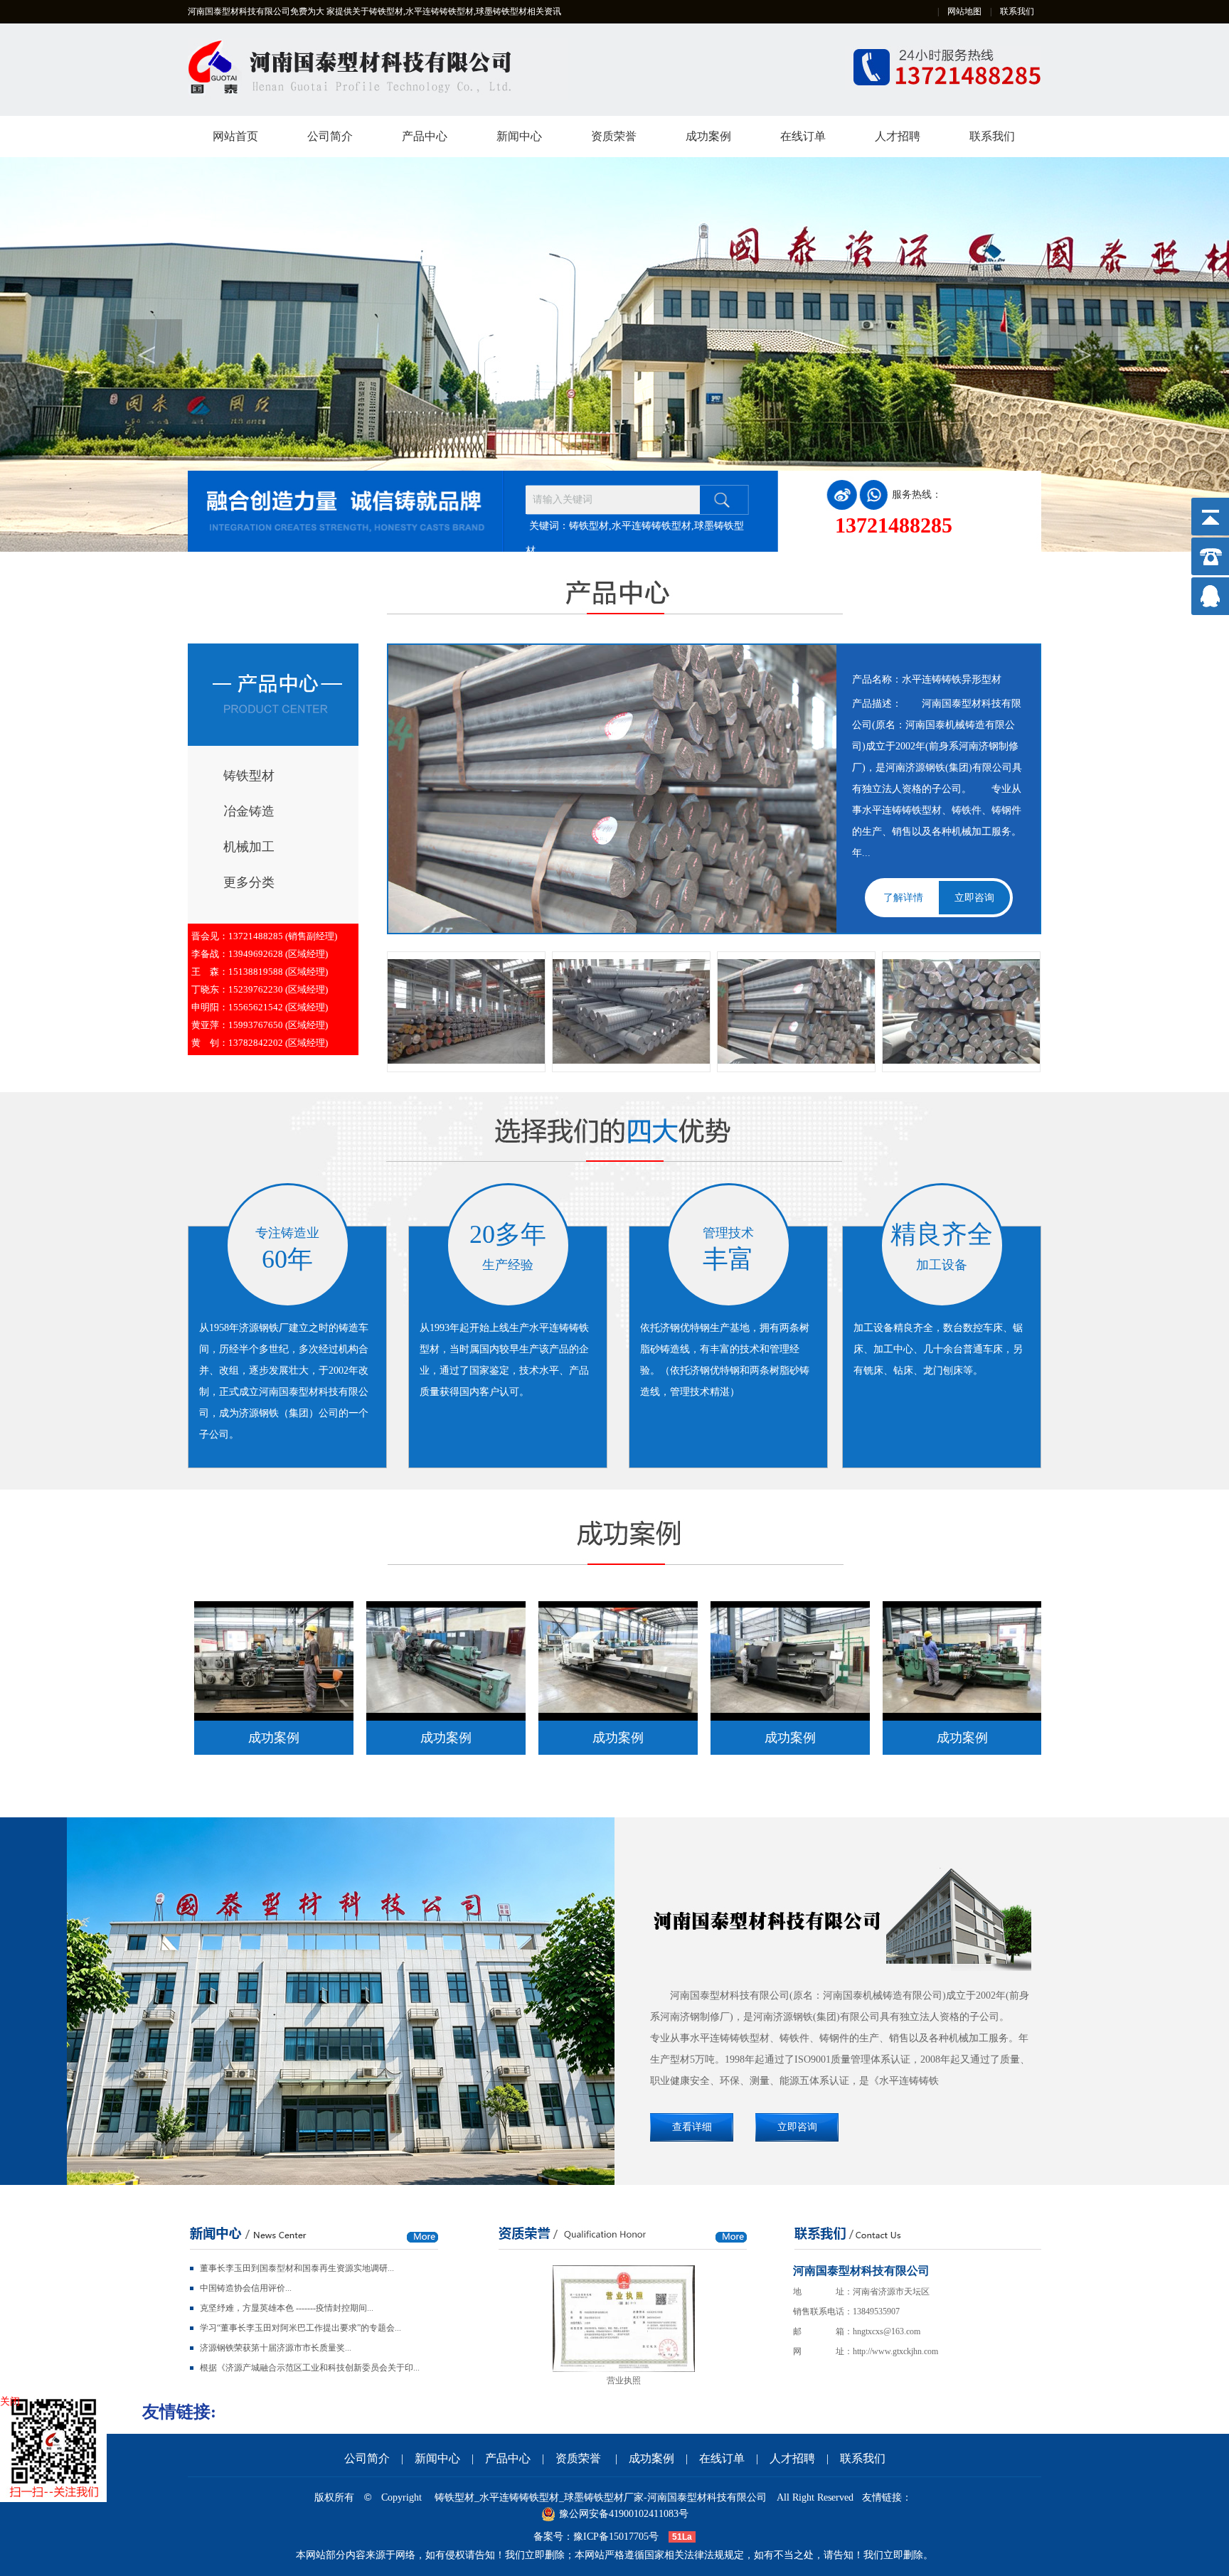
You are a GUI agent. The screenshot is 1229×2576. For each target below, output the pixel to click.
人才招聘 (898, 136)
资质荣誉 (614, 136)
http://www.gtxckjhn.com (895, 2351)
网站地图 (964, 11)
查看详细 (692, 2127)
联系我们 (1017, 11)
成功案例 (708, 136)
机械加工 (249, 847)
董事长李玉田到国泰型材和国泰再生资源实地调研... (297, 2268)
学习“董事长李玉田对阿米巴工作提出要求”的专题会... (300, 2328)
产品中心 (425, 136)
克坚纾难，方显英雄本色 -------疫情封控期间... (287, 2308)
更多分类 (249, 882)
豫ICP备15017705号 (616, 2537)
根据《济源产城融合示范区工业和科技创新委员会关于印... (310, 2368)
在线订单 (803, 136)
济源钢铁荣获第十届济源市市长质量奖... (276, 2348)
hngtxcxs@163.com (887, 2331)
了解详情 (903, 898)
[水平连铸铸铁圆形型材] (466, 1011)
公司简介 (330, 136)
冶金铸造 (249, 811)
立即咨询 (974, 898)
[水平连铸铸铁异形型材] (796, 1011)
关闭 (10, 2401)
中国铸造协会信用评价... (246, 2288)
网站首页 (235, 136)
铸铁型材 (249, 776)
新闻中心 (519, 136)
